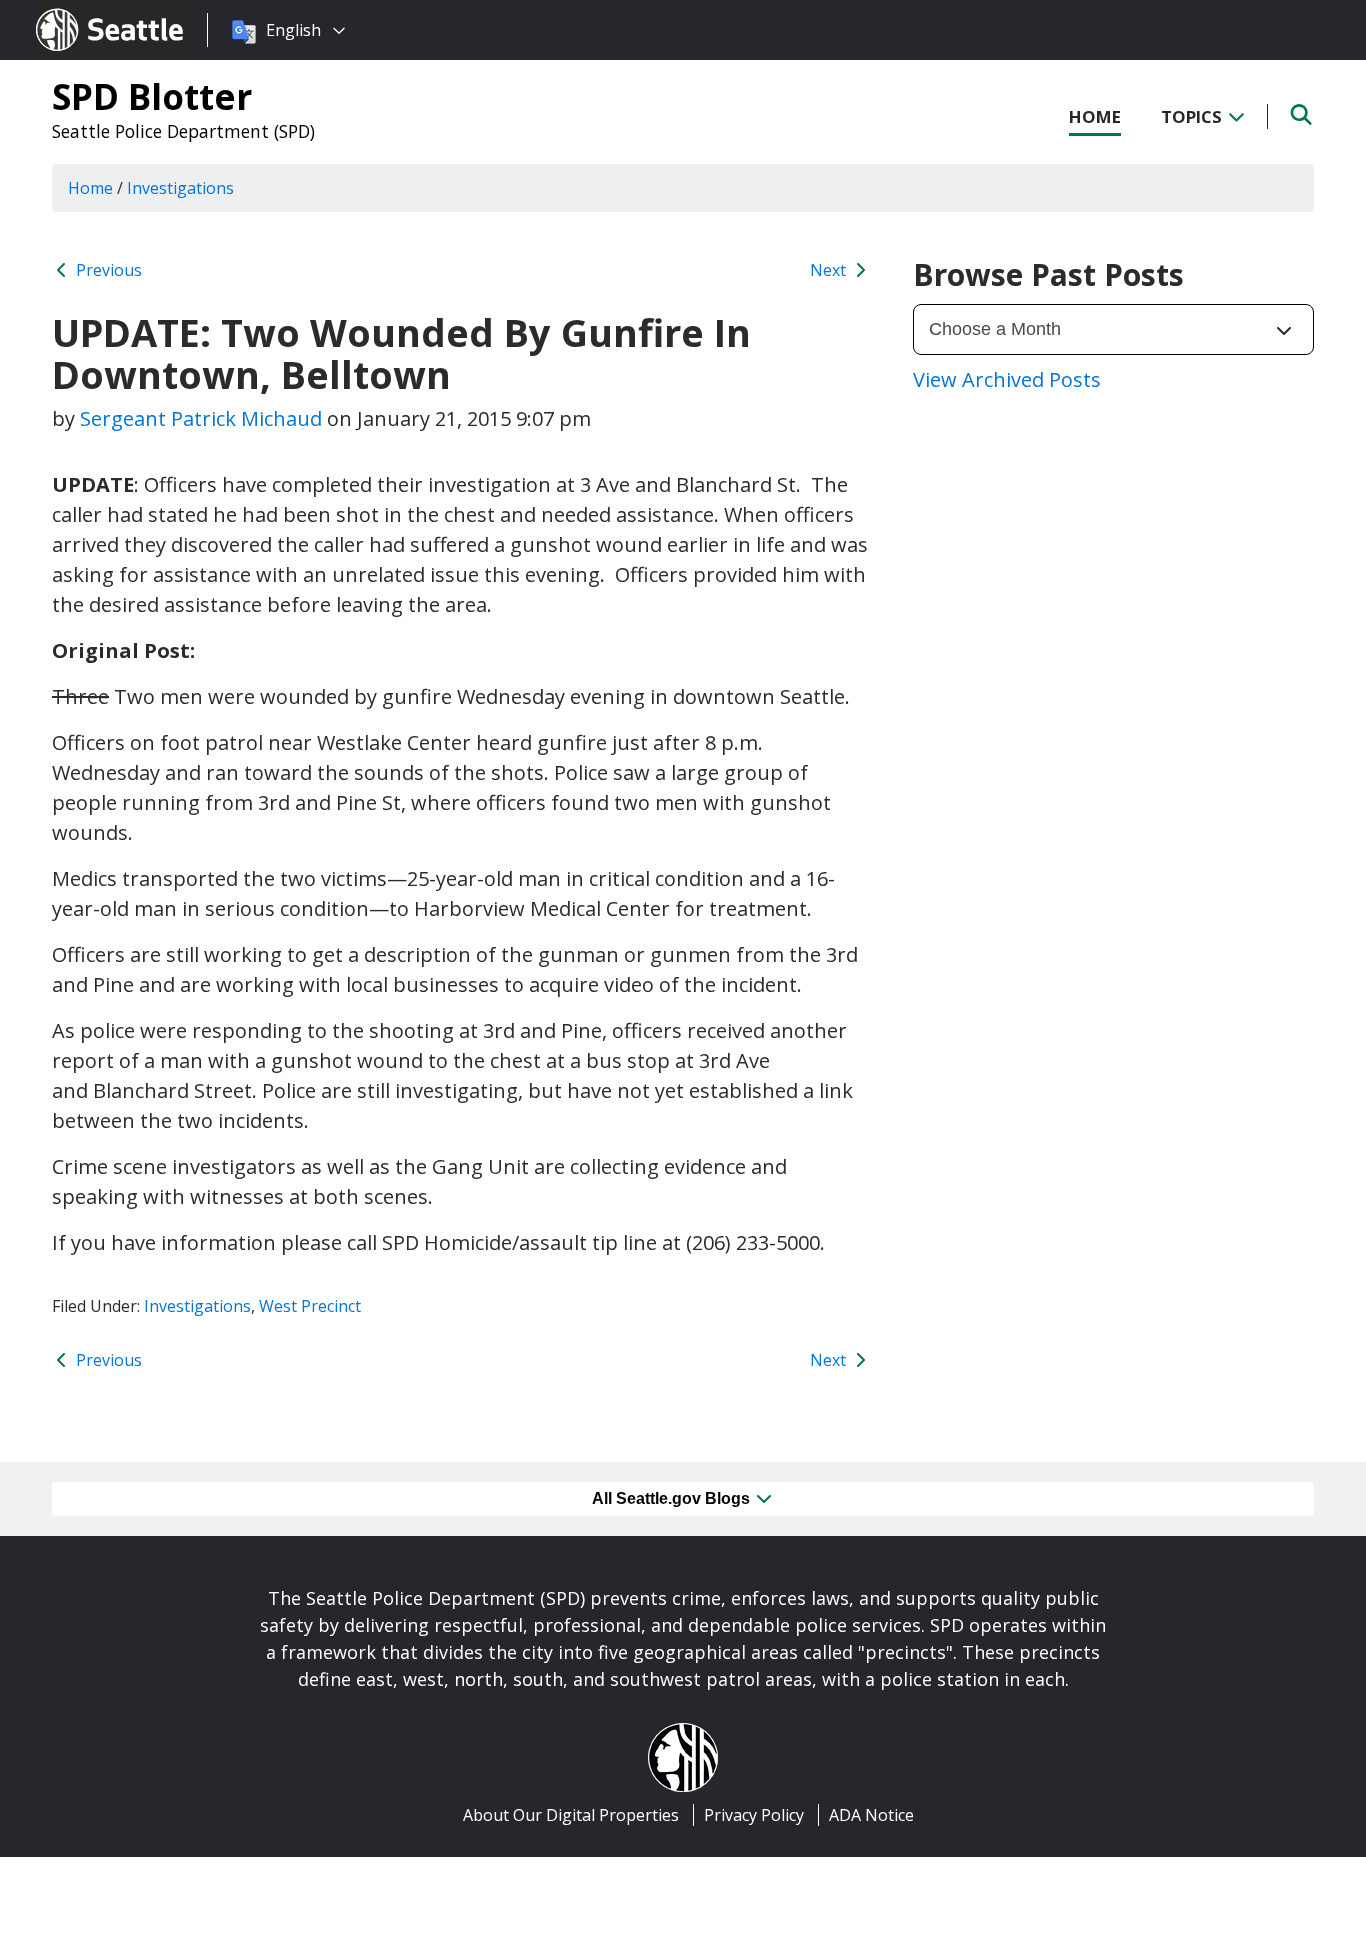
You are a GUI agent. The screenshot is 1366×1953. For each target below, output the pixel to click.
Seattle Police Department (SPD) (183, 131)
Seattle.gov (78, 11)
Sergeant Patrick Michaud (201, 418)
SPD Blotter (152, 96)
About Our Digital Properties (571, 1815)
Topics (1193, 116)
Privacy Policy (754, 1815)
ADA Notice (871, 1815)
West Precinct (310, 1306)
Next (830, 270)
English (293, 30)
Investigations (197, 1306)
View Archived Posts (1007, 379)
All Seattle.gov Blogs (673, 1498)
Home (1095, 116)
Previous (107, 270)
